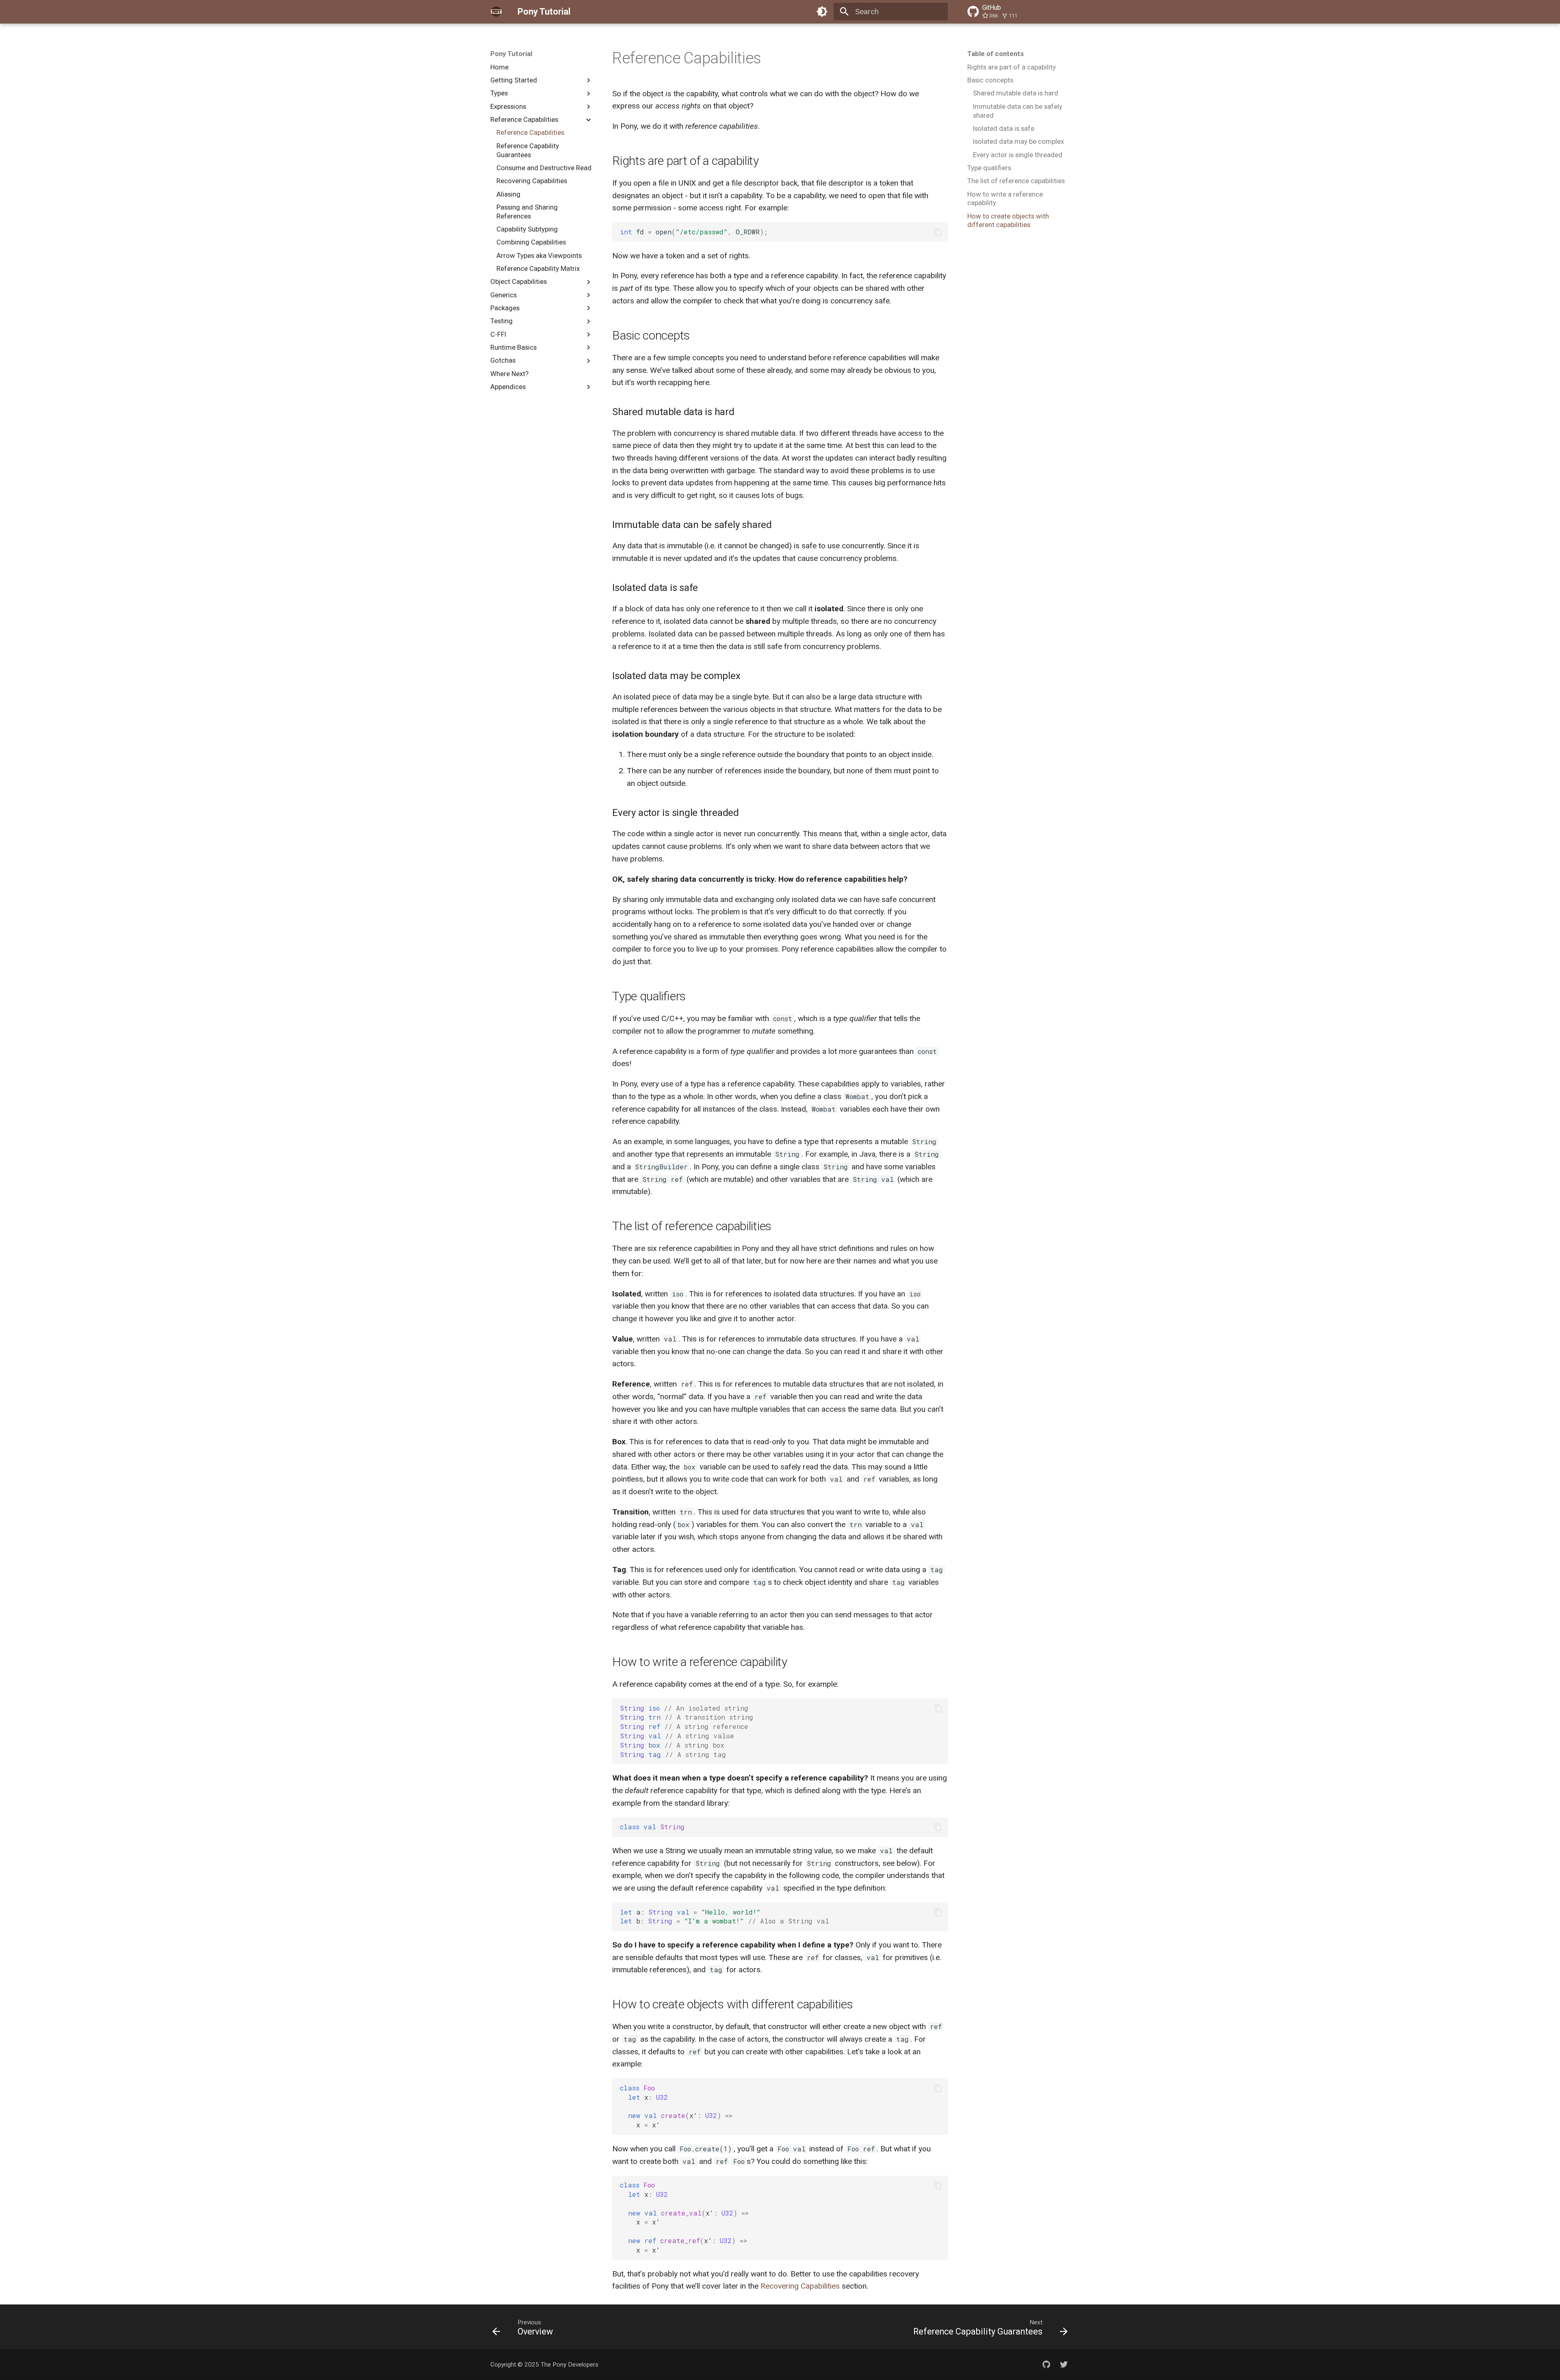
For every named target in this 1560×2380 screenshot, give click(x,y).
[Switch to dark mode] (822, 12)
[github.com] (1046, 2365)
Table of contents (996, 54)
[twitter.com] (1064, 2365)
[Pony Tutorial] (496, 12)
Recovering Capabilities (800, 2286)
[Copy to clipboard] (938, 232)
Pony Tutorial (511, 54)
